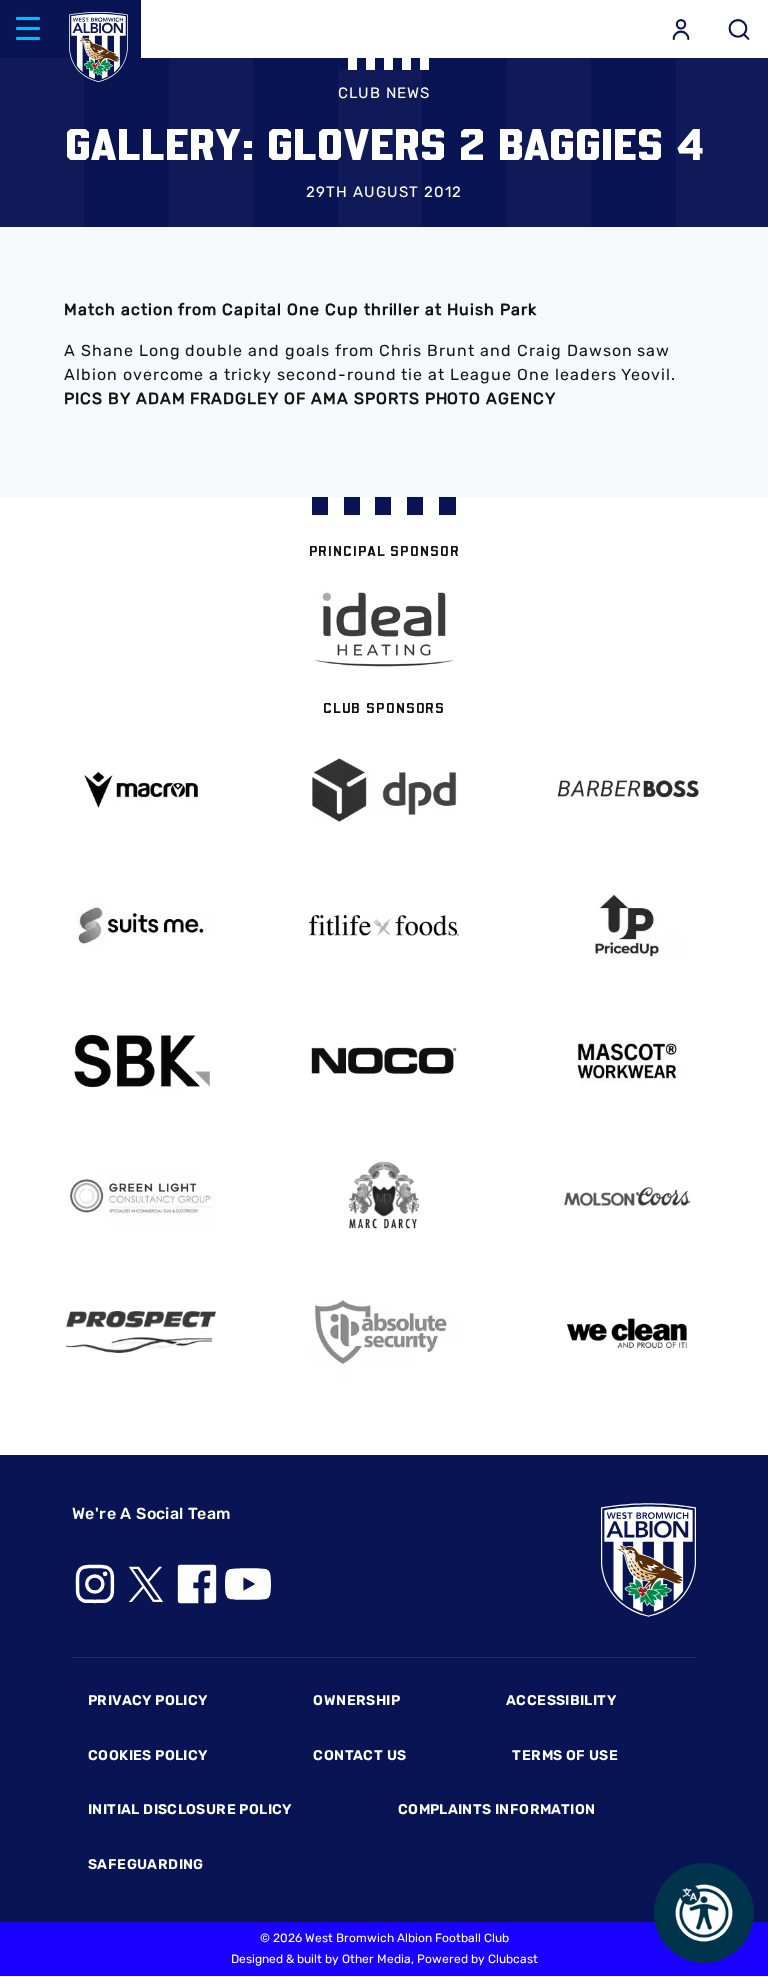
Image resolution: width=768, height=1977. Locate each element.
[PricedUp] (626, 925)
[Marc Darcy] (384, 1196)
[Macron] (141, 789)
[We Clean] (626, 1331)
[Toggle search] (739, 29)
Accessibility (561, 1700)
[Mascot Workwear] (626, 1061)
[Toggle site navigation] (28, 29)
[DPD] (384, 790)
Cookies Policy (147, 1755)
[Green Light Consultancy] (141, 1196)
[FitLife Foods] (384, 925)
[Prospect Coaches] (141, 1332)
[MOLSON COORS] (626, 1196)
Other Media (376, 1959)
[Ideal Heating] (384, 629)
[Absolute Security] (384, 1332)
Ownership (356, 1700)
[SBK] (141, 1061)
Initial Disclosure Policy (190, 1809)
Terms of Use (565, 1755)
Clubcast (513, 1959)
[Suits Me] (141, 925)
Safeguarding (146, 1864)
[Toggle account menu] (681, 29)
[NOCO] (384, 1060)
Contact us (359, 1755)
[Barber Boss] (626, 790)
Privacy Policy (147, 1700)
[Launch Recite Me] (704, 1913)
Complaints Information (497, 1809)
